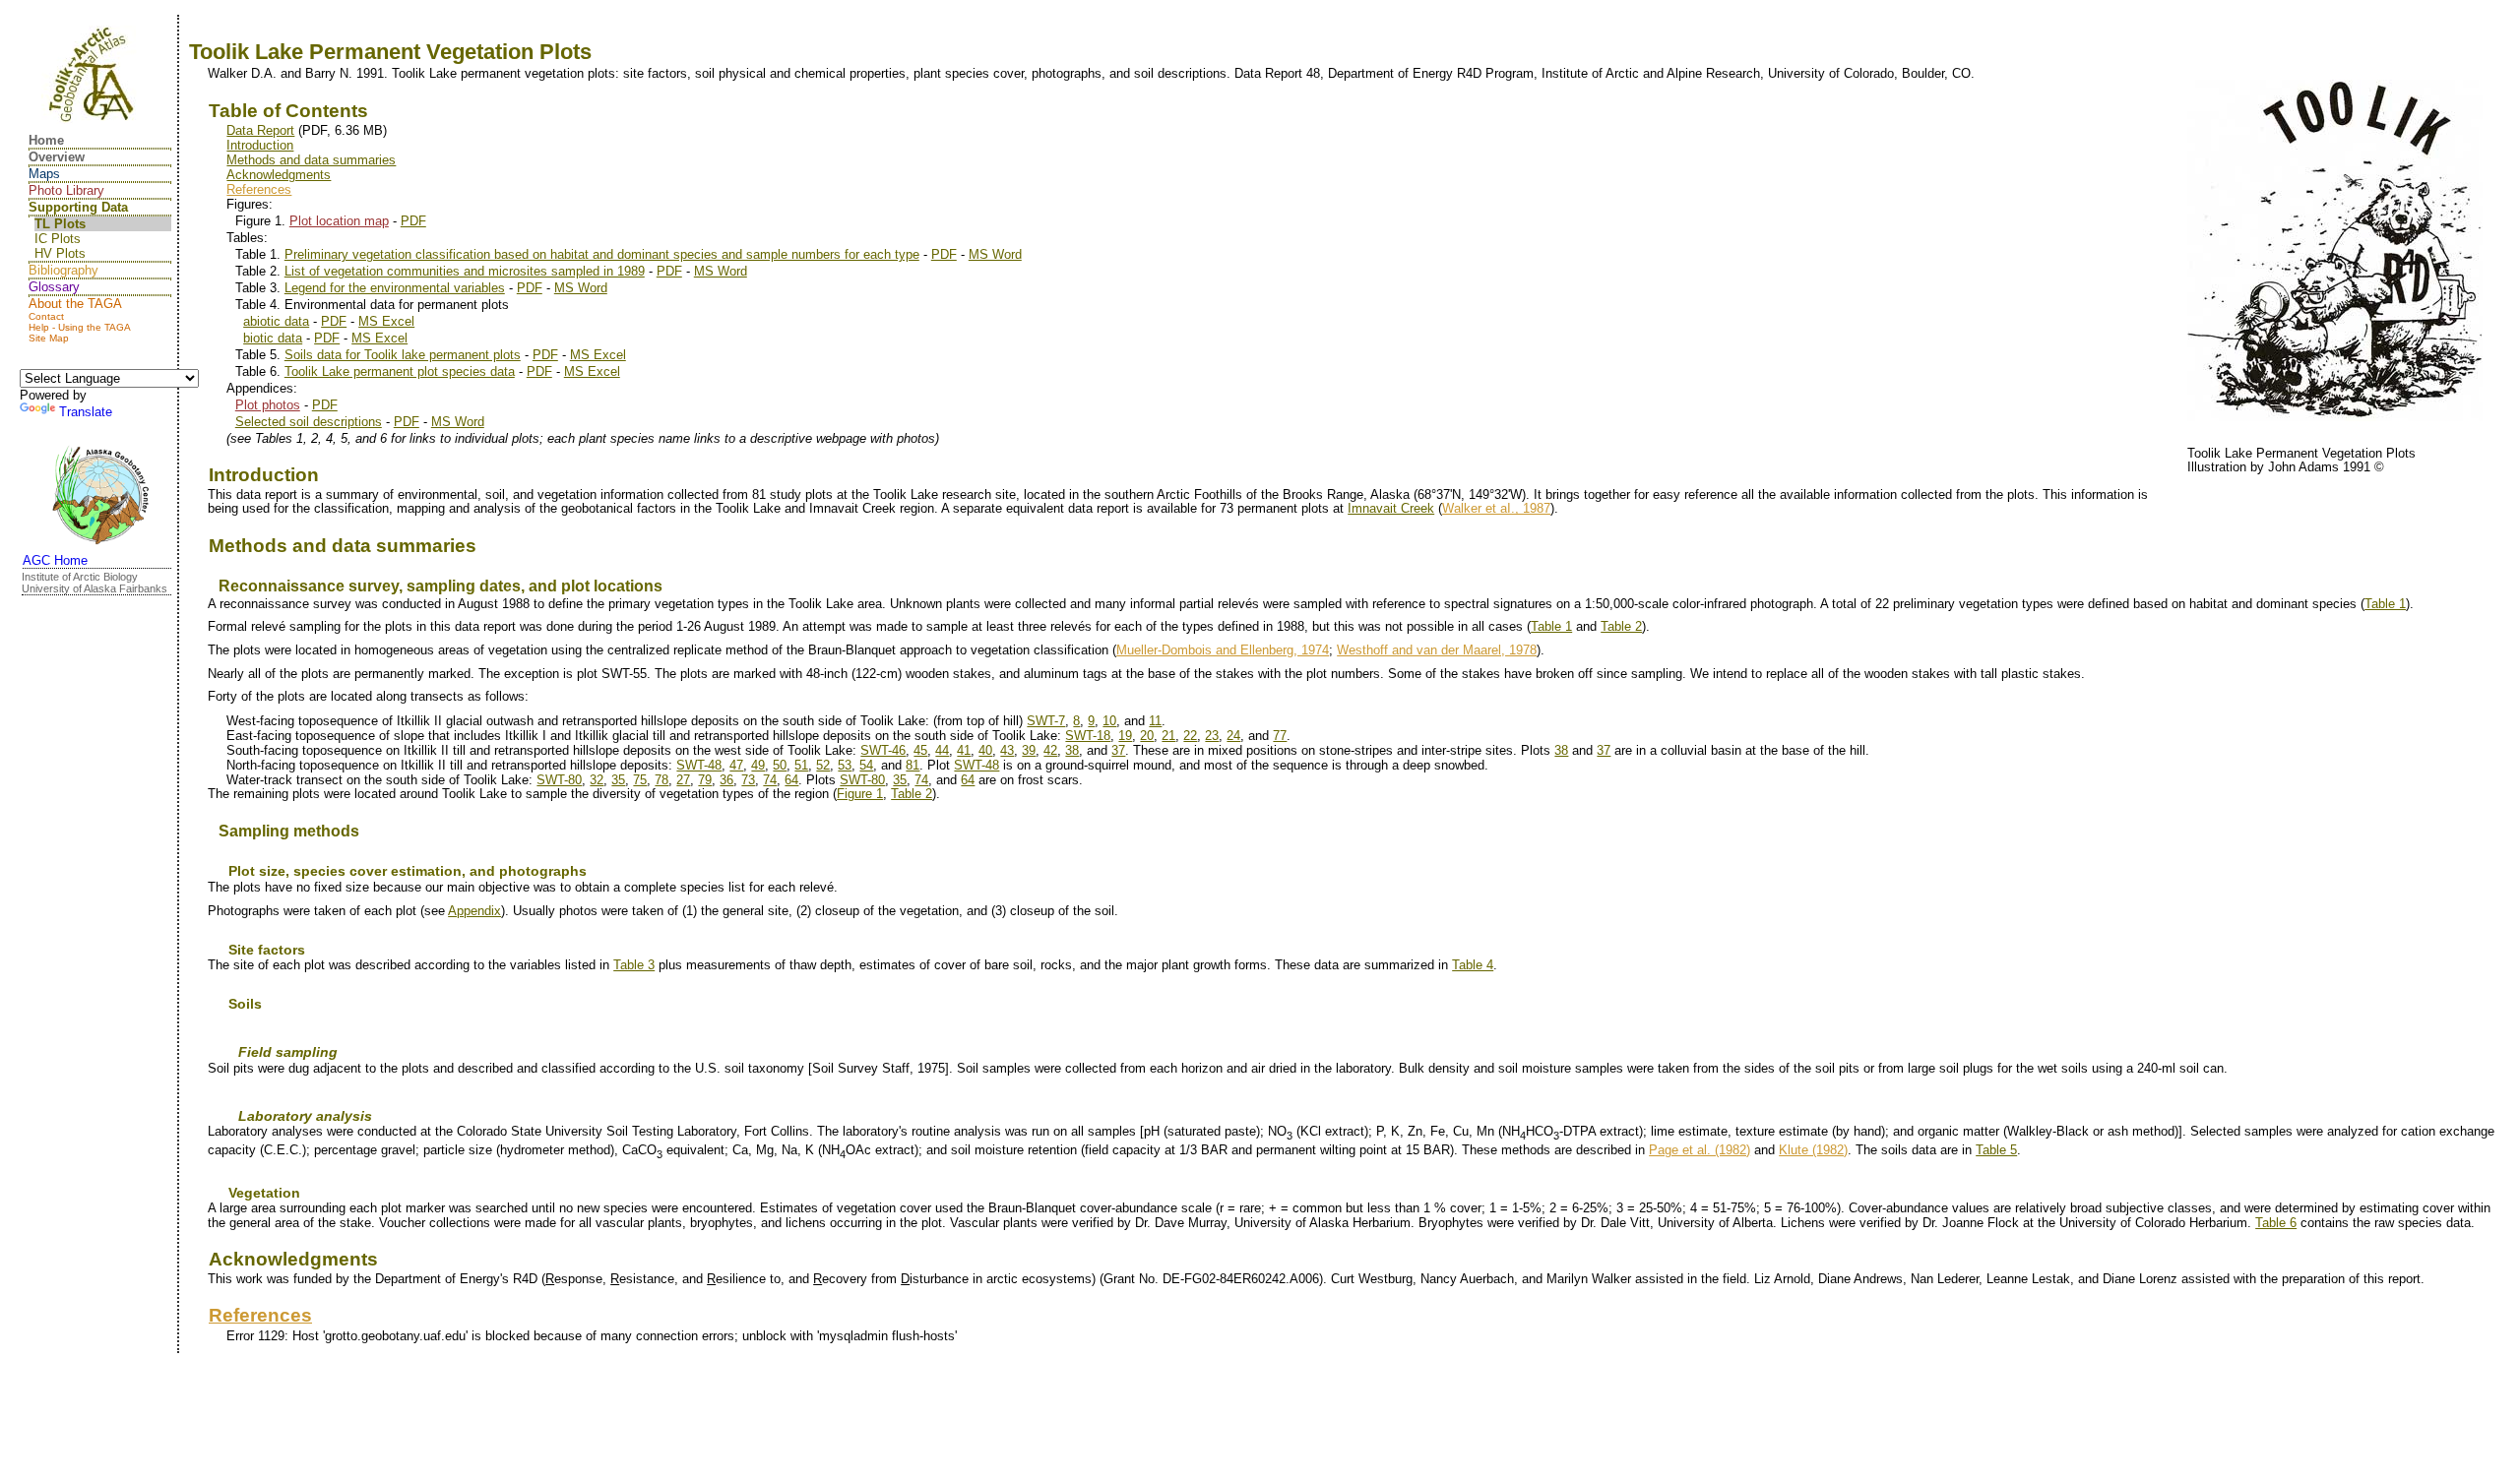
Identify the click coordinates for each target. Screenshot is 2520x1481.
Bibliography (63, 270)
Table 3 (634, 965)
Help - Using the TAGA (80, 327)
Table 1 (2385, 604)
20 (1147, 736)
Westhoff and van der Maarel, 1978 (1437, 650)
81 (913, 765)
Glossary (54, 287)
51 (801, 765)
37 (1118, 750)
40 (985, 750)
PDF (413, 221)
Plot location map (339, 221)
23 (1212, 736)
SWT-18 (1088, 736)
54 (866, 765)
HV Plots (60, 253)
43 (1007, 750)
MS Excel (386, 321)
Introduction (260, 145)
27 (683, 780)
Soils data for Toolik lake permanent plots (403, 355)
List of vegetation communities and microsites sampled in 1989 (465, 271)
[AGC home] (100, 497)
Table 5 (1996, 1150)
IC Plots (58, 239)
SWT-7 (1046, 721)
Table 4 (1473, 965)
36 (726, 780)
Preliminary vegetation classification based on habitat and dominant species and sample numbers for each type (602, 254)
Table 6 (2276, 1223)
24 (1233, 736)
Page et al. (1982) (1700, 1150)
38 (1072, 750)
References (259, 189)
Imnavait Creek (1391, 508)
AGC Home (55, 560)
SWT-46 (883, 750)
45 (920, 750)
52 (823, 765)
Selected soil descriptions (309, 422)
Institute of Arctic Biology (80, 577)
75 (640, 780)
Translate (86, 412)
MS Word (995, 254)
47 (736, 765)
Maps (44, 174)
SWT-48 (699, 765)
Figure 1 (860, 794)
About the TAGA (75, 304)
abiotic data (276, 321)
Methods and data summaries (311, 160)
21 (1168, 736)
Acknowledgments (279, 175)
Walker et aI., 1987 (1496, 508)
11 (1155, 721)
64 (791, 780)
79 (705, 780)
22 (1190, 736)
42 (1050, 750)
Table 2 (1621, 626)
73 (748, 780)
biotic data (273, 338)
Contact (46, 316)
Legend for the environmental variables (395, 288)
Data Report (260, 130)
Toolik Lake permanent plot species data (400, 371)
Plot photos (268, 405)
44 (942, 750)
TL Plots (60, 224)
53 (845, 765)
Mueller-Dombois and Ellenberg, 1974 (1223, 650)
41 (964, 750)
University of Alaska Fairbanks (94, 588)
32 (597, 780)
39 (1029, 750)
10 (1109, 721)
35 (618, 780)
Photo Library (66, 190)
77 (1280, 736)
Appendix (474, 911)
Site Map (49, 338)
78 (661, 780)
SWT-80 (559, 780)
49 (758, 765)
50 (780, 765)
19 (1125, 736)
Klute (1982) (1813, 1150)
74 (770, 780)
